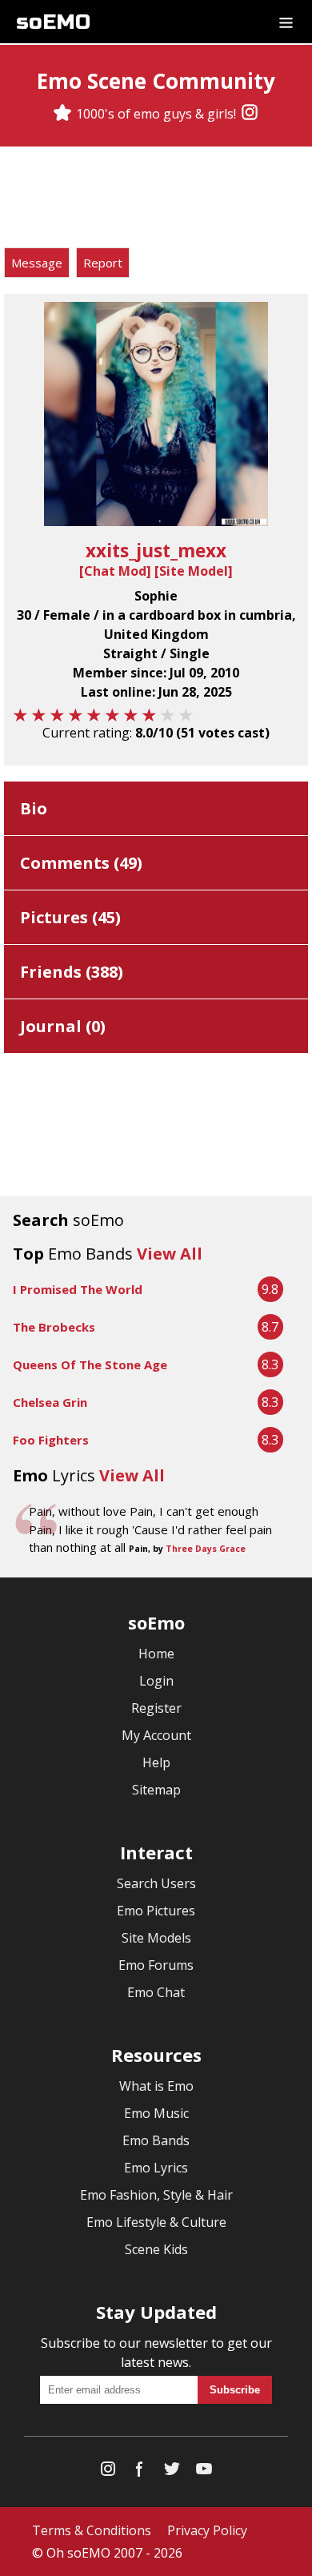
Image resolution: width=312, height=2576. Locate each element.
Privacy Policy (207, 2530)
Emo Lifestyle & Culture (156, 2222)
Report (103, 263)
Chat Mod (115, 571)
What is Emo (156, 2086)
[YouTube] (204, 2472)
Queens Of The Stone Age (90, 1364)
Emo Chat (156, 1992)
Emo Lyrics (156, 2168)
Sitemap (156, 1790)
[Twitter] (172, 2472)
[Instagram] (250, 114)
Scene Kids (156, 2249)
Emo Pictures (156, 1911)
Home (156, 1654)
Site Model (194, 571)
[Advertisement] (156, 199)
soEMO (53, 22)
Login (156, 1681)
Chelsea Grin (50, 1402)
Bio (34, 808)
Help (156, 1762)
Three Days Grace (206, 1549)
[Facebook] (140, 2472)
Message (37, 263)
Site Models (156, 1938)
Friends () (72, 972)
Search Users (156, 1883)
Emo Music (156, 2113)
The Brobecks (54, 1327)
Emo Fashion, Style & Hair (156, 2195)
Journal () (63, 1026)
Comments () (81, 863)
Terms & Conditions (92, 2530)
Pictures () (70, 917)
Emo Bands (156, 2140)
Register (156, 1708)
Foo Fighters (51, 1440)
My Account (156, 1735)
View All (170, 1254)
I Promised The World (78, 1289)
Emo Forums (156, 1965)
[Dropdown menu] (286, 22)
